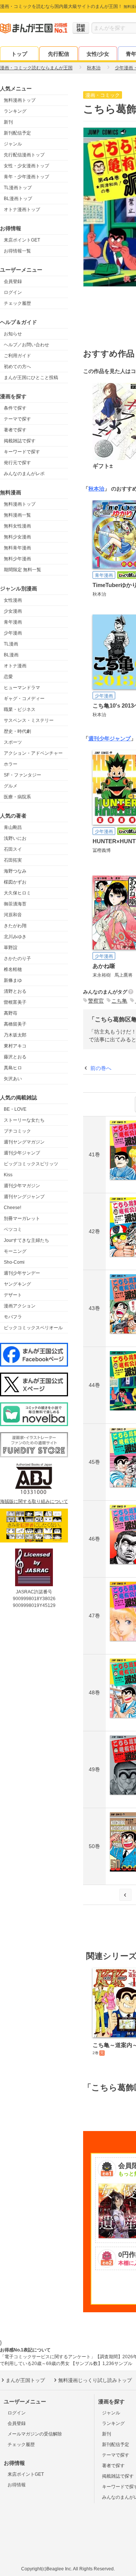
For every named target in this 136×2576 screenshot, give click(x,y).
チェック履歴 (17, 303)
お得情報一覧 (17, 251)
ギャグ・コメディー (24, 699)
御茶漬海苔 (15, 904)
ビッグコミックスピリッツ (31, 1164)
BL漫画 (11, 655)
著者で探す (15, 430)
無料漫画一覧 (17, 515)
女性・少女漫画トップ (26, 166)
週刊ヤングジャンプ (24, 1197)
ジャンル (13, 144)
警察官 (96, 1001)
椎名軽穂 (13, 969)
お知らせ (13, 334)
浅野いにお (15, 838)
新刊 (8, 122)
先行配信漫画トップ (24, 155)
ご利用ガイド (17, 356)
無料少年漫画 (17, 559)
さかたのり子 (17, 959)
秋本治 (96, 489)
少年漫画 (13, 633)
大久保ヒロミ (17, 893)
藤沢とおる (15, 1057)
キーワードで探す (22, 452)
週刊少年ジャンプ (22, 1153)
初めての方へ (17, 367)
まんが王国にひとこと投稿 (31, 378)
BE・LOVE (15, 1109)
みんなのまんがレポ (24, 474)
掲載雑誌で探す (20, 441)
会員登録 (13, 281)
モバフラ (13, 1317)
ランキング (15, 111)
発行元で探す (17, 463)
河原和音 (13, 915)
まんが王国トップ (25, 2380)
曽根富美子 (15, 1002)
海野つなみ (15, 871)
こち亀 (119, 1001)
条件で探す (15, 408)
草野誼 (11, 948)
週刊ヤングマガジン (24, 1142)
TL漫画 (11, 644)
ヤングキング (17, 1284)
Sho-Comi (14, 1262)
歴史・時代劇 (17, 731)
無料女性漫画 (17, 526)
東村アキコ (15, 1046)
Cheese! (12, 1208)
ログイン (13, 292)
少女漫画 (13, 611)
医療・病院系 (17, 797)
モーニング (15, 1251)
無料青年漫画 (17, 548)
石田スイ (13, 849)
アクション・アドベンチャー (33, 753)
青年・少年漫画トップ (26, 177)
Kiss (8, 1175)
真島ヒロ (13, 1068)
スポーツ (13, 742)
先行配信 (59, 54)
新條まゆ (13, 980)
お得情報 (17, 2485)
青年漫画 (13, 622)
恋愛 (8, 677)
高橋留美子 (15, 1024)
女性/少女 (98, 54)
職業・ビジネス (20, 709)
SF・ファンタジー (22, 775)
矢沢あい (13, 1079)
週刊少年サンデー (22, 1273)
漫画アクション (20, 1306)
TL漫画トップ (18, 188)
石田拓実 (13, 860)
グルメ (11, 786)
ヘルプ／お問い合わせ (26, 345)
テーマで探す (17, 419)
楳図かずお (15, 882)
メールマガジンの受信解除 (35, 2434)
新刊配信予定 (17, 133)
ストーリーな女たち (24, 1120)
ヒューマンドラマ (22, 688)
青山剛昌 (13, 827)
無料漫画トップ (20, 100)
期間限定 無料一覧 (22, 570)
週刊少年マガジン (22, 1186)
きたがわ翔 (15, 926)
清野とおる (15, 991)
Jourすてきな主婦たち (26, 1240)
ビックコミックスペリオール (33, 1328)
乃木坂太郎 (15, 1035)
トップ (19, 54)
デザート (13, 1295)
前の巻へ (101, 1068)
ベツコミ (13, 1229)
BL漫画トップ (18, 199)
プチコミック (17, 1131)
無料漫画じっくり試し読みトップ (95, 2380)
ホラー (11, 764)
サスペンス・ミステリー (29, 720)
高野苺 (11, 1013)
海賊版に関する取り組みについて (34, 1501)
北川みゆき (15, 937)
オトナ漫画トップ (22, 209)
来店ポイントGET (22, 240)
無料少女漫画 (17, 537)
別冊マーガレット (22, 1218)
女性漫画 (13, 600)
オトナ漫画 (15, 666)
